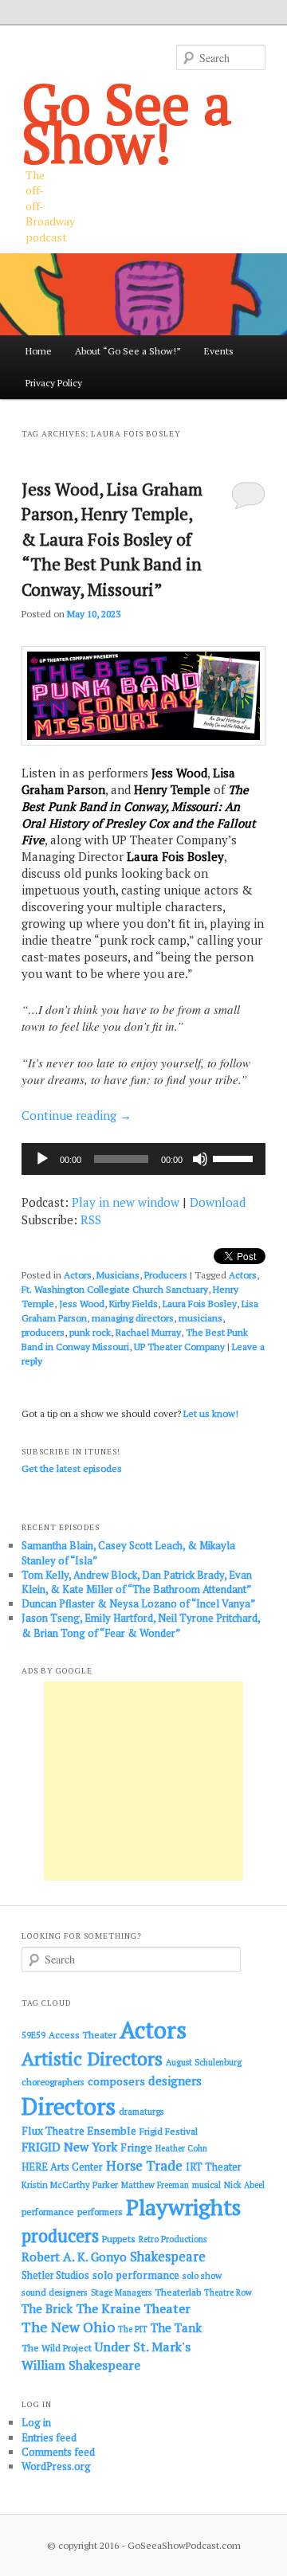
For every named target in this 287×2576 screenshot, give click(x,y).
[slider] (235, 1157)
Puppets (119, 2239)
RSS (91, 1219)
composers (116, 2081)
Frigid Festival (169, 2131)
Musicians (118, 1275)
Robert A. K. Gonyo (74, 2257)
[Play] (42, 1159)
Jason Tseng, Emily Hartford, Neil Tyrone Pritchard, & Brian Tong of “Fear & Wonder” (141, 1625)
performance (48, 2212)
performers (100, 2212)
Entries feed (49, 2437)
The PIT (133, 2329)
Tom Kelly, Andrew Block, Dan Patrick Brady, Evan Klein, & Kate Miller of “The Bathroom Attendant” (137, 1582)
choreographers (53, 2082)
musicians (201, 1318)
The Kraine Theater (133, 2308)
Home (39, 351)
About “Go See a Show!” (128, 351)
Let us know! (211, 1413)
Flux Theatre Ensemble (79, 2131)
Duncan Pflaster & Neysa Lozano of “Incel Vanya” (138, 1603)
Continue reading (77, 1115)
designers (175, 2081)
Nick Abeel (244, 2185)
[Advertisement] (143, 1781)
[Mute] (200, 1159)
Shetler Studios (55, 2275)
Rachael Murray (148, 1332)
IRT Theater (214, 2167)
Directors (69, 2106)
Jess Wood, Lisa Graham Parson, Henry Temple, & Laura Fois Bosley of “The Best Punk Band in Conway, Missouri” (112, 539)
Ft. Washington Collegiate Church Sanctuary (115, 1289)
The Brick (47, 2309)
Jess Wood (82, 1304)
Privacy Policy (54, 383)
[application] (143, 1159)
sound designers (55, 2292)
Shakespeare (168, 2257)
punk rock (90, 1332)
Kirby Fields (134, 1304)
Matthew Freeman (155, 2185)
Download (218, 1202)
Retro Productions (173, 2239)
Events (219, 351)
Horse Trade (144, 2165)
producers (43, 1332)
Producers (166, 1275)
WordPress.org (56, 2466)
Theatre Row (228, 2292)
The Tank (176, 2327)
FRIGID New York (69, 2147)
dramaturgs (142, 2111)
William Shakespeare (81, 2365)
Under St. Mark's (143, 2347)
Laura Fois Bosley (200, 1304)
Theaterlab (178, 2292)
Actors (78, 1275)
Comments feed (58, 2452)
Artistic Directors (92, 2059)
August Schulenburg (204, 2062)
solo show (202, 2275)
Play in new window (126, 1202)
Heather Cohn (181, 2148)
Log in (36, 2422)
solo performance (136, 2275)
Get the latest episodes (72, 1468)
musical (206, 2185)
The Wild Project (57, 2348)
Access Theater (83, 2035)
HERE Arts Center (62, 2167)
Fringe (136, 2147)
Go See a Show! (127, 123)
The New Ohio (68, 2327)
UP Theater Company (179, 1347)
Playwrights (183, 2207)
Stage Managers (121, 2292)
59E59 (33, 2035)
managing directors (133, 1318)
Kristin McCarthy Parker (70, 2185)
